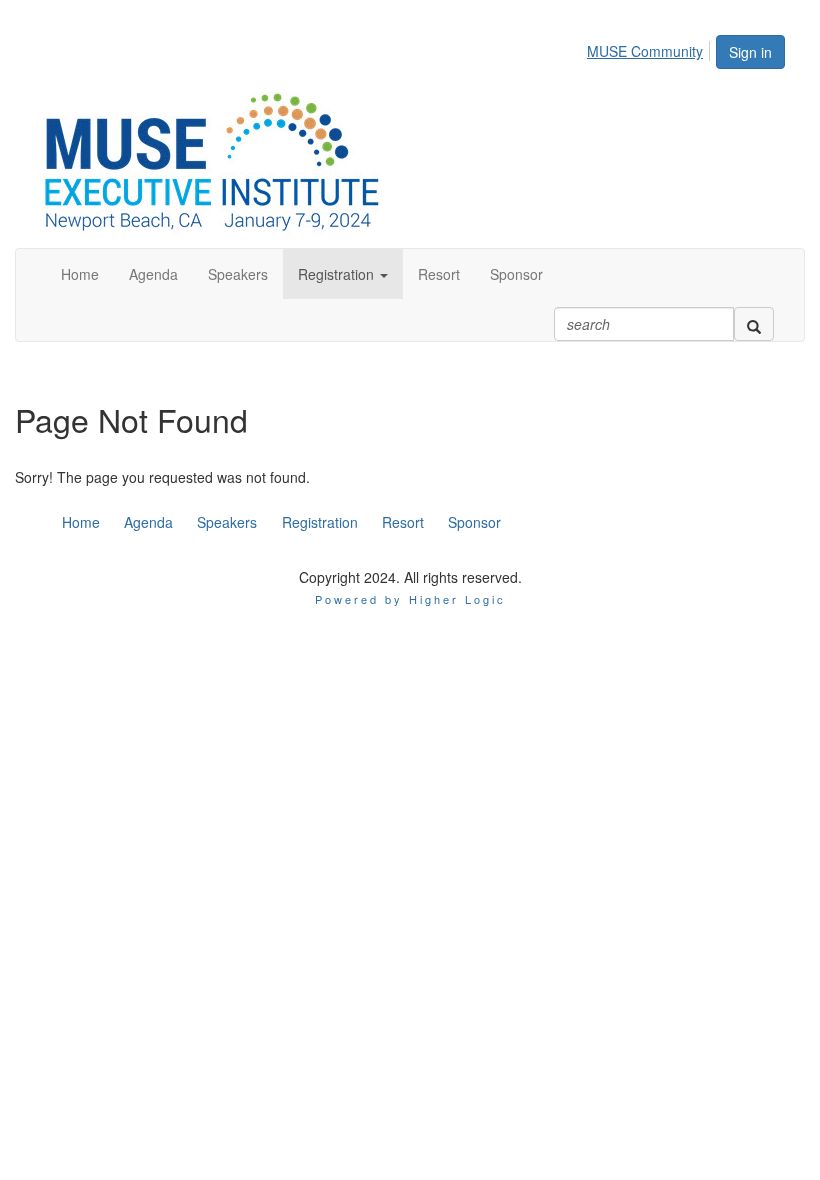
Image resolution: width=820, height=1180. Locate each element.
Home (81, 522)
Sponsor (474, 522)
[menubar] (650, 48)
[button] (343, 274)
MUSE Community (645, 51)
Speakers (227, 522)
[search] (754, 324)
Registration (320, 522)
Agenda (148, 522)
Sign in (750, 52)
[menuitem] (650, 48)
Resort (403, 522)
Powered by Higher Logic (410, 599)
